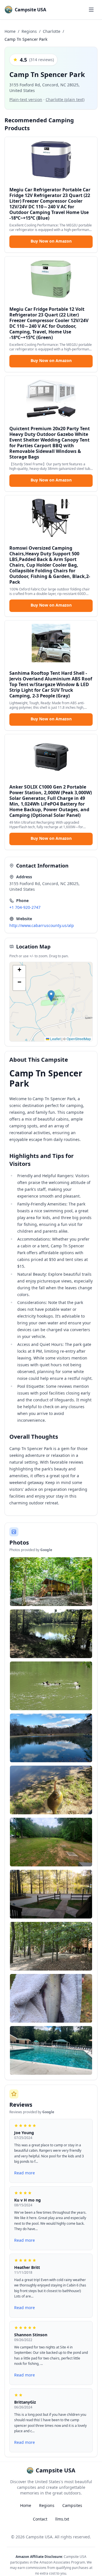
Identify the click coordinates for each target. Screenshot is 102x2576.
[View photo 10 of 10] (51, 2050)
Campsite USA (39, 2537)
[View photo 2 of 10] (51, 1634)
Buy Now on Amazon (51, 241)
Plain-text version (26, 99)
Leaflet (55, 1039)
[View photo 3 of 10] (51, 1686)
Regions (29, 31)
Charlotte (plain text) (65, 99)
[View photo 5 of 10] (51, 1790)
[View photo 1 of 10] (51, 1582)
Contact (40, 2519)
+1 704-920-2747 (25, 907)
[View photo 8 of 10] (51, 1946)
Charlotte (52, 31)
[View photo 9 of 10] (51, 1998)
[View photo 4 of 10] (51, 1738)
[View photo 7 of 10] (51, 1894)
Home (10, 31)
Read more (25, 2173)
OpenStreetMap (79, 1039)
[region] (51, 1002)
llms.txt (62, 2519)
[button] (51, 996)
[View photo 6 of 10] (51, 1842)
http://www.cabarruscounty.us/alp (42, 925)
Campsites (72, 2505)
